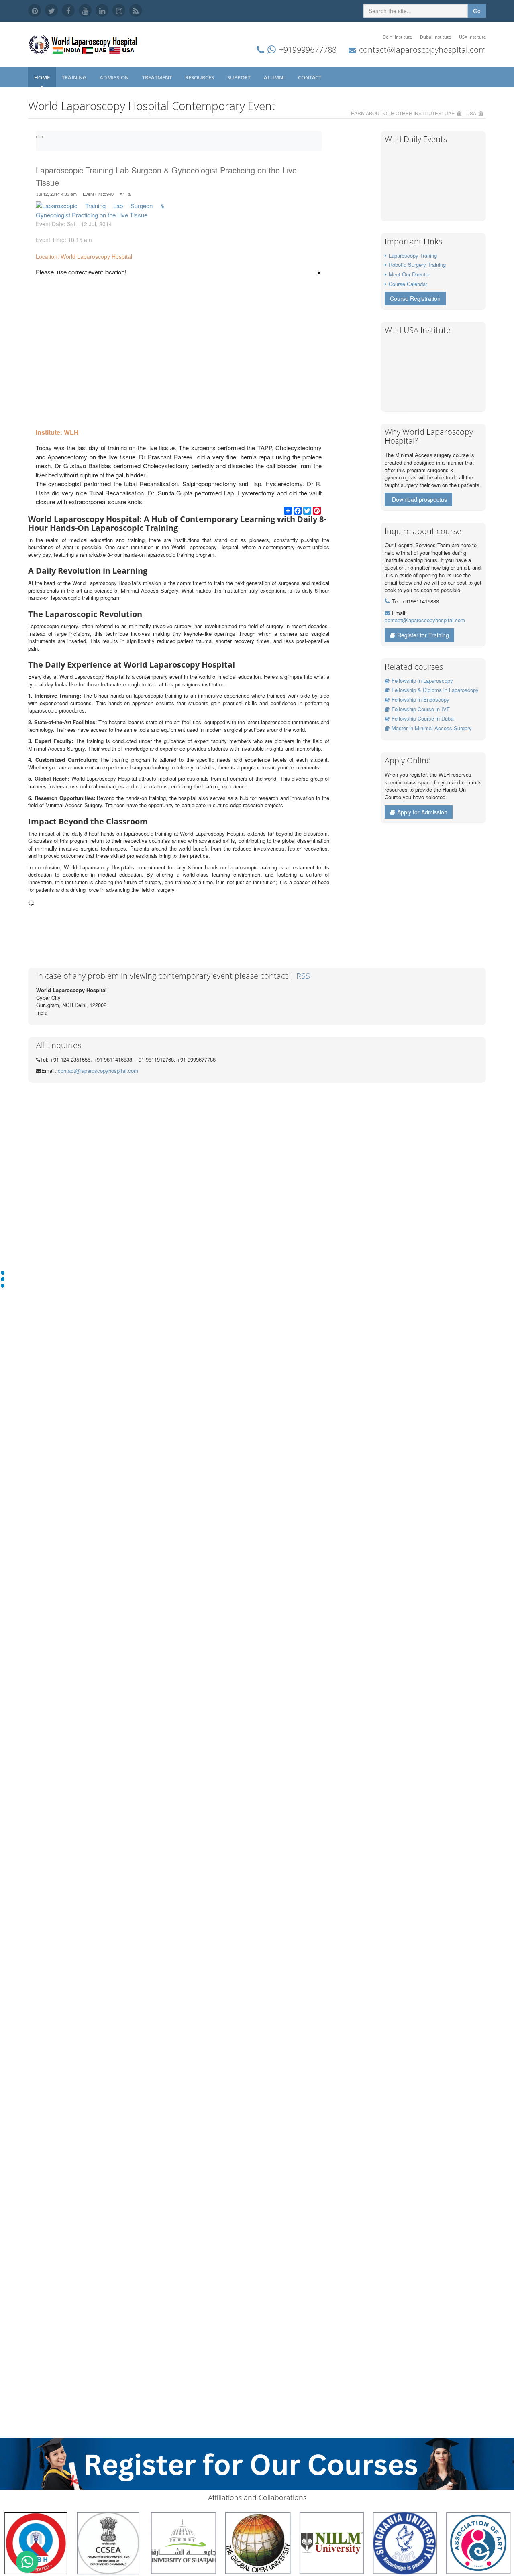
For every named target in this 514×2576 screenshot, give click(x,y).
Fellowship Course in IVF (421, 709)
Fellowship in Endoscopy (420, 699)
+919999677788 (308, 50)
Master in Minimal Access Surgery (432, 728)
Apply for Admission (422, 812)
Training (75, 77)
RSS (303, 976)
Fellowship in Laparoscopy (422, 681)
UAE (450, 113)
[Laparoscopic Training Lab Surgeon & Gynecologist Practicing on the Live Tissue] (100, 210)
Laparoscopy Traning (413, 255)
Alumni (275, 77)
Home (42, 77)
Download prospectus (419, 499)
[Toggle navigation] (39, 137)
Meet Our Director (409, 274)
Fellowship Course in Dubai (423, 718)
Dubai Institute (435, 37)
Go (477, 11)
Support (240, 77)
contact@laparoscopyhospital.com (422, 50)
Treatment (158, 77)
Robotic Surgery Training (417, 265)
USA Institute (472, 37)
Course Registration (415, 298)
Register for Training (423, 635)
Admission (115, 77)
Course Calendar (408, 284)
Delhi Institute (397, 37)
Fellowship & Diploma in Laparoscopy (435, 690)
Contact (310, 77)
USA (471, 113)
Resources (200, 77)
